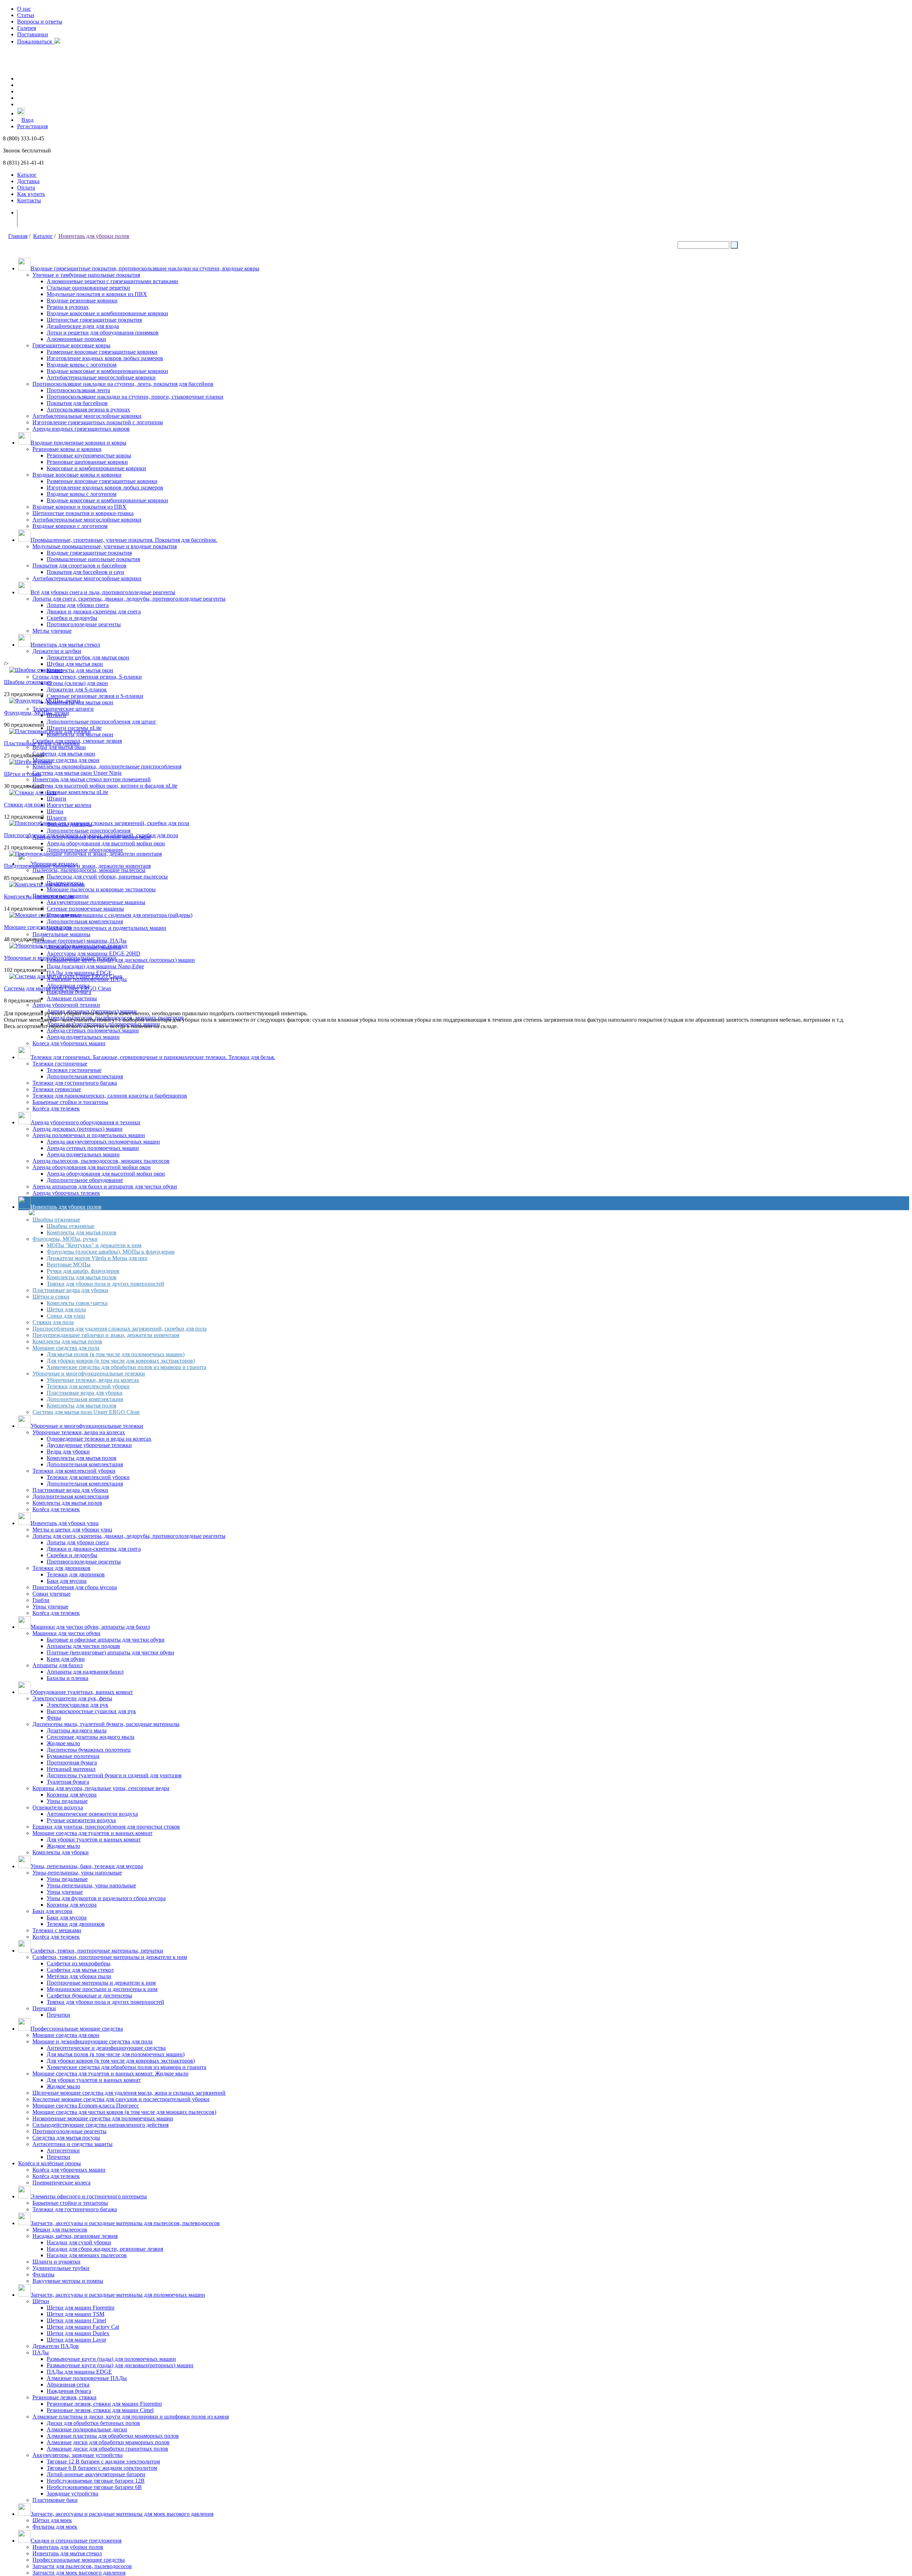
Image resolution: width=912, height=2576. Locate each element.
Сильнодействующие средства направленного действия (100, 2125)
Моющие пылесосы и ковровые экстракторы (101, 889)
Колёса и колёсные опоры (50, 2163)
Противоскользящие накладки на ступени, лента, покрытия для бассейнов (123, 384)
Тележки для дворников (61, 1568)
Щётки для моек (52, 2520)
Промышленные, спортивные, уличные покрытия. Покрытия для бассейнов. (124, 540)
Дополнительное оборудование (85, 850)
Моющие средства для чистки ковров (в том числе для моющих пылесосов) (124, 2112)
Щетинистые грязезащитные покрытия (94, 320)
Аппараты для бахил (58, 1665)
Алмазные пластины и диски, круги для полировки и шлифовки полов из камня (131, 2417)
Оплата (26, 188)
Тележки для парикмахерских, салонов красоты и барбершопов (110, 1096)
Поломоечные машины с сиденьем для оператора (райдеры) (120, 915)
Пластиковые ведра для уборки (70, 1290)
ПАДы (41, 2352)
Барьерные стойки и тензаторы (70, 2203)
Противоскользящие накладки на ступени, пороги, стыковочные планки (135, 397)
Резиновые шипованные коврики (87, 462)
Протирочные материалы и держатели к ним (101, 1983)
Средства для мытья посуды (66, 2138)
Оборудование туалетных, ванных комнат (82, 1692)
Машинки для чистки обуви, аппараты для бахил (90, 1627)
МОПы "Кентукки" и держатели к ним (94, 1245)
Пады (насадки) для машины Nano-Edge (95, 966)
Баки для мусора (67, 1581)
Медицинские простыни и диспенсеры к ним (102, 1989)
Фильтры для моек (55, 2527)
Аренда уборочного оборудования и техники (85, 1122)
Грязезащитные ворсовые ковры (71, 345)
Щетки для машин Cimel (76, 2320)
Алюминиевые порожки (76, 339)
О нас (24, 9)
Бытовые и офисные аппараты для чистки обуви (106, 1640)
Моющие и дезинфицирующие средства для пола (92, 2041)
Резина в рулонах (68, 307)
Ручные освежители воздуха (81, 1820)
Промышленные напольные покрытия (93, 559)
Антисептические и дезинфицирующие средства (106, 2048)
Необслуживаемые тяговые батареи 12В (96, 2481)
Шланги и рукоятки (56, 2262)
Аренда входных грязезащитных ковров (81, 429)
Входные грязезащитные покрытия (89, 553)
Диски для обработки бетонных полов (93, 2423)
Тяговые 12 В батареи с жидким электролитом (103, 2461)
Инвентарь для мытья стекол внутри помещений (92, 779)
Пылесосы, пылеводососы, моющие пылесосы (89, 870)
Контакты (29, 200)
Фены (54, 1718)
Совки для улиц (66, 1316)
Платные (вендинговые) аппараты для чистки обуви (110, 1652)
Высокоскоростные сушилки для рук (91, 1711)
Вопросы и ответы (40, 22)
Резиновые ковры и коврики (67, 449)
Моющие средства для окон (66, 760)
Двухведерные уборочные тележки (89, 1445)
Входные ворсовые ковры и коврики (77, 475)
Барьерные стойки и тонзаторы (70, 1102)
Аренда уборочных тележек (66, 1193)
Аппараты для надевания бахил (85, 1672)
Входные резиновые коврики (82, 300)
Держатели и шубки (57, 651)
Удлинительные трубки (61, 2268)
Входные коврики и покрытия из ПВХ (79, 507)
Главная (18, 236)
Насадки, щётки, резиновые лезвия (75, 2236)
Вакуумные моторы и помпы (68, 2281)
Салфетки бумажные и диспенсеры (89, 1996)
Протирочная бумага (72, 1763)
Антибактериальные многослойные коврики (101, 377)
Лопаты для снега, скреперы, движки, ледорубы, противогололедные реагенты (129, 599)
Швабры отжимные (56, 1220)
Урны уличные (50, 1606)
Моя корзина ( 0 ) (46, 218)
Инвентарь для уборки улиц (65, 1523)
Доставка (28, 181)
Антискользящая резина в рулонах (88, 410)
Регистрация (32, 126)
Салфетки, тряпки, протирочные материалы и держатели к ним (110, 1957)
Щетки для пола (66, 1309)
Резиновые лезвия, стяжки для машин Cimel (100, 2410)
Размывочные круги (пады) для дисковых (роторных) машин (121, 960)
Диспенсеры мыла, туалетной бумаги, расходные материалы (106, 1724)
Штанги (56, 799)
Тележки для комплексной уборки (88, 1386)
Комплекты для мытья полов (82, 1232)
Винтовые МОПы (69, 1264)
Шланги (57, 818)
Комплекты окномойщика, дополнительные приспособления (107, 766)
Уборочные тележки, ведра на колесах (93, 1380)
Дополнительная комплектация (85, 921)
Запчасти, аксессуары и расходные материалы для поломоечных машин (118, 2295)
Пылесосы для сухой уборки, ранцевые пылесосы (107, 877)
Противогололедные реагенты (84, 624)
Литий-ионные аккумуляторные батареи (96, 2474)
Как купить (31, 194)
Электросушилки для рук (77, 1705)
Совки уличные (51, 1594)
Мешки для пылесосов (60, 2230)
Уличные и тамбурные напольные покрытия (86, 275)
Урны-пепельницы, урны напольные (77, 1873)
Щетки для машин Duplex (78, 2333)
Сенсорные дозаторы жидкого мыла (90, 1737)
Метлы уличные (52, 631)
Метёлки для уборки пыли (79, 1976)
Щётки (55, 811)
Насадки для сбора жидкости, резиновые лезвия (105, 2249)
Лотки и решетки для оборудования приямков (103, 333)
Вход (27, 120)
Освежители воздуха (58, 1807)
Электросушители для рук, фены (72, 1698)
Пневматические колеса (61, 2183)
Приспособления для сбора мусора (75, 1587)
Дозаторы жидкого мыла (77, 1730)
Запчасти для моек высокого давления (79, 2573)
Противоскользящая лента (78, 390)
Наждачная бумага (69, 992)
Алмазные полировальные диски (87, 2429)
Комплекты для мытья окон (80, 670)
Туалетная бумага (68, 1782)
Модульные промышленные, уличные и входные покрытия (105, 546)
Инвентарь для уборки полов (94, 236)
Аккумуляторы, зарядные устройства (77, 2455)
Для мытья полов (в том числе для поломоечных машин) (116, 1354)
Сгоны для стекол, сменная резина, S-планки (87, 677)
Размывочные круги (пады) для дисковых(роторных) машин (120, 2365)
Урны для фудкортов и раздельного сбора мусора (106, 1898)
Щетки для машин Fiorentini (81, 2308)
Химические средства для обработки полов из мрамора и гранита (126, 1367)
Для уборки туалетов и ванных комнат (94, 1839)
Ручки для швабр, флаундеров (83, 1271)
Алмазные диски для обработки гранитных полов (107, 2449)
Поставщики (33, 34)
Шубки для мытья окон (75, 664)
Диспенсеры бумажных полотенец (89, 1750)
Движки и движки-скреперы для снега (94, 611)
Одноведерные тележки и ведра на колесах (99, 1439)
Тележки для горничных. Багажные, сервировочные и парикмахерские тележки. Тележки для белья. (153, 1057)
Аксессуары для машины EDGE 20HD (94, 953)
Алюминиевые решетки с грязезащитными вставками (112, 281)
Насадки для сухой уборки (79, 2242)
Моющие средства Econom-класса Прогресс (86, 2106)
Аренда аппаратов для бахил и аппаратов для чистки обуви (105, 1186)
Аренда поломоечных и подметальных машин (89, 1135)
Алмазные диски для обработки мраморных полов (108, 2442)
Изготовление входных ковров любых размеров (105, 358)
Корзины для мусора (72, 1795)
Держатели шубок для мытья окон (88, 657)
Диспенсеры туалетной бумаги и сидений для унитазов (114, 1775)
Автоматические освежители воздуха (92, 1814)
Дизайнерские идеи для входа (83, 326)
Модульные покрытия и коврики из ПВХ (97, 294)
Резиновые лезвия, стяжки (64, 2397)
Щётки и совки (51, 1297)
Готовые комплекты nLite (77, 792)
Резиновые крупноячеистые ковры (89, 455)
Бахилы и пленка (68, 1678)
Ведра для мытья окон (59, 747)
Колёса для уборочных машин (69, 2170)
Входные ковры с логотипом (82, 365)
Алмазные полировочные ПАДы (87, 2378)
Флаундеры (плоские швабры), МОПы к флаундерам (111, 1252)
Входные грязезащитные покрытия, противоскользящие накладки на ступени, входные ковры (145, 268)
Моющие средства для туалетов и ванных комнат (92, 1833)
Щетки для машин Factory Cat (83, 2327)
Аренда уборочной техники (66, 1005)
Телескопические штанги (63, 709)
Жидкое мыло (63, 1743)
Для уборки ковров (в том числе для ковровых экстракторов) (121, 1361)
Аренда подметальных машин (83, 1037)
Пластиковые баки (55, 2500)
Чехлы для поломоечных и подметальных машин (107, 928)
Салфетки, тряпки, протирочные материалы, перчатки (97, 1951)
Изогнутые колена (69, 805)
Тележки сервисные (57, 1089)
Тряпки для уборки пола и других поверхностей (105, 1284)
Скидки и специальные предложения (76, 2541)
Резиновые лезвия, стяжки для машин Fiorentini (104, 2404)
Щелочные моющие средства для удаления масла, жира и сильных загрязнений (129, 2093)
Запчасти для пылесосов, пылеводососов (82, 2566)
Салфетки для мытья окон (64, 754)
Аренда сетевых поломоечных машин (93, 1030)
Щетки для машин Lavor (76, 2340)
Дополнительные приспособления (89, 831)
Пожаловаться (36, 42)
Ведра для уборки (68, 1452)
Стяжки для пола (53, 1322)
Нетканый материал (71, 1769)
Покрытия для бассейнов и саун (85, 572)
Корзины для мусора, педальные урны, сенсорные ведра (101, 1788)
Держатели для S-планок (77, 690)
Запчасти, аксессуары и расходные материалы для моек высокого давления (122, 2514)
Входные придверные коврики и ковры (79, 443)
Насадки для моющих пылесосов (87, 2255)
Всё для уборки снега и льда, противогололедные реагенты (103, 592)
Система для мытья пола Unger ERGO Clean (86, 1412)
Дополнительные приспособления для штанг (102, 722)
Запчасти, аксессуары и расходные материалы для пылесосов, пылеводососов (125, 2223)
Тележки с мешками (57, 1930)
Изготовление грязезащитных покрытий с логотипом (98, 422)
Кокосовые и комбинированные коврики (96, 468)
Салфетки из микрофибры (79, 1963)
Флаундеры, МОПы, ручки (65, 1239)
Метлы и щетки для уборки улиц (72, 1530)
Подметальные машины (61, 934)
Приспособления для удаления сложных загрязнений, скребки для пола (120, 1329)
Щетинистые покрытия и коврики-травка (83, 513)
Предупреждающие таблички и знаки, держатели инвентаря (106, 1335)
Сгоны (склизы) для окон (77, 683)
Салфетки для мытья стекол (80, 1970)
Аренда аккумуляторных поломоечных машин (103, 1142)
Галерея (27, 28)
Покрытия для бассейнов (77, 403)
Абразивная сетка (68, 2385)
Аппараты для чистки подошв (83, 1646)
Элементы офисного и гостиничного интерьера (89, 2196)
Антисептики (63, 2150)
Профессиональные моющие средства (77, 2029)
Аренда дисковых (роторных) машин (92, 1011)
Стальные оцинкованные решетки (88, 288)
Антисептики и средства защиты (72, 2144)
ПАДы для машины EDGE (79, 973)
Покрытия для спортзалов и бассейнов (79, 566)
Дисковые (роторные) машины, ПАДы (79, 941)
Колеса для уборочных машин (69, 1043)
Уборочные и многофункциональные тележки (89, 1373)
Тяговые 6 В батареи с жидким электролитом (102, 2468)
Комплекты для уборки (61, 1852)
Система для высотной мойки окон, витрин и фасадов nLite (105, 786)
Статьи (26, 15)
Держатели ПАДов (56, 2346)
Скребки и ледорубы (72, 618)
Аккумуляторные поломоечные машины (96, 902)
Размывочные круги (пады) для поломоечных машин (111, 2359)
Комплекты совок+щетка (77, 1303)
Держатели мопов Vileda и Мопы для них (97, 1258)
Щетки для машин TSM (76, 2314)
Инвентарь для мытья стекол (65, 645)
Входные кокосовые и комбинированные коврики (107, 313)
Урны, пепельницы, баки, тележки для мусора (87, 1866)
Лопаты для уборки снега (78, 605)
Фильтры (43, 2274)
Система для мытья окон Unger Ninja (77, 773)
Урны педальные (67, 1801)
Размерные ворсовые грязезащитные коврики (102, 352)
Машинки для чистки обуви (66, 1633)
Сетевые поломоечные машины (85, 909)
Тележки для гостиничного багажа (75, 1083)
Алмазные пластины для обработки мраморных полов (113, 2436)
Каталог (27, 175)
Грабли (41, 1600)
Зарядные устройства (72, 2494)
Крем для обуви (66, 1659)
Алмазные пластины (72, 998)
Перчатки (44, 2008)
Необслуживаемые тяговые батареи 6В (94, 2487)
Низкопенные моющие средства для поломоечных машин (103, 2118)
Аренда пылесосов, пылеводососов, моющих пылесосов (101, 1161)
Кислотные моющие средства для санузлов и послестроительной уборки (121, 2099)
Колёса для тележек (56, 1108)
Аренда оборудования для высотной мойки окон (106, 843)
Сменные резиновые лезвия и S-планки (95, 696)
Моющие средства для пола (66, 1348)
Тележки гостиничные (60, 1064)
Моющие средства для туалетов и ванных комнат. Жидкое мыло (110, 2074)
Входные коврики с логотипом (70, 526)
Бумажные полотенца (73, 1756)
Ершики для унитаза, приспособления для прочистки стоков (106, 1827)
